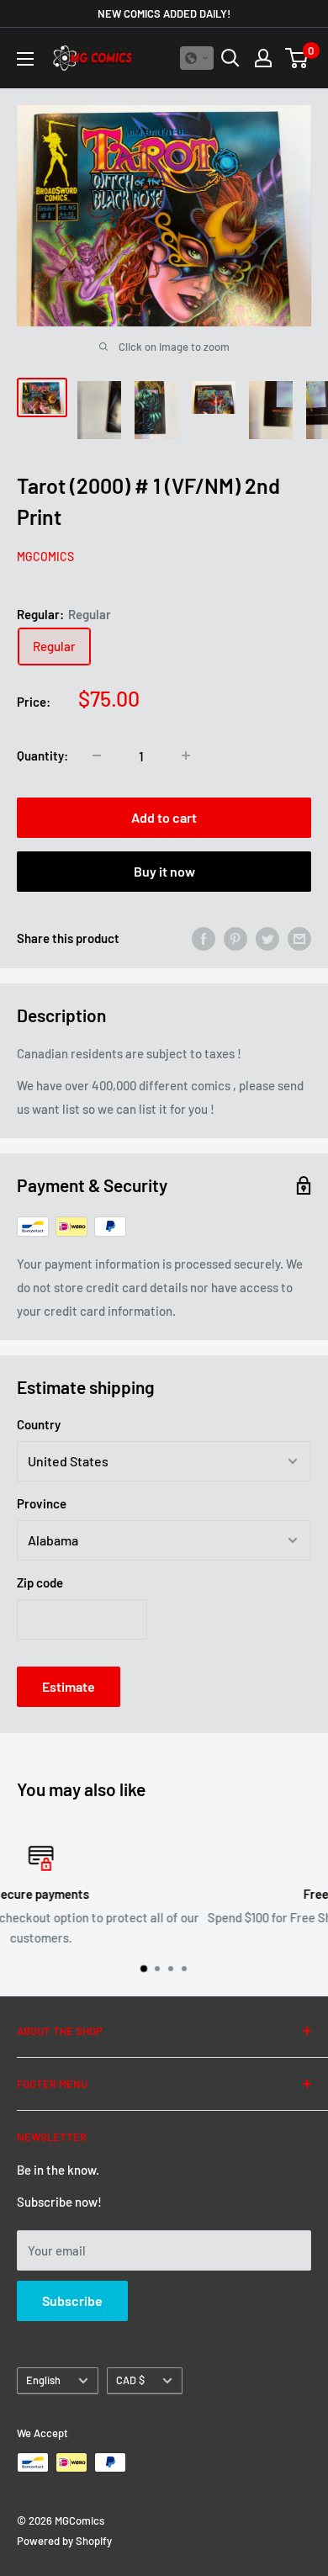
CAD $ (130, 2380)
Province (42, 1503)
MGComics (45, 557)
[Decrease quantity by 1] (97, 755)
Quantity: (42, 755)
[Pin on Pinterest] (235, 938)
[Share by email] (299, 938)
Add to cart (164, 817)
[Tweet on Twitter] (267, 938)
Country (39, 1424)
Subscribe (72, 2300)
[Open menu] (25, 59)
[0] (297, 58)
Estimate (69, 1686)
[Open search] (230, 58)
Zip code (40, 1582)
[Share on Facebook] (204, 938)
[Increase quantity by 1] (186, 755)
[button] (197, 58)
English (43, 2380)
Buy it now (164, 871)
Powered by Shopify (64, 2541)
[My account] (263, 58)
